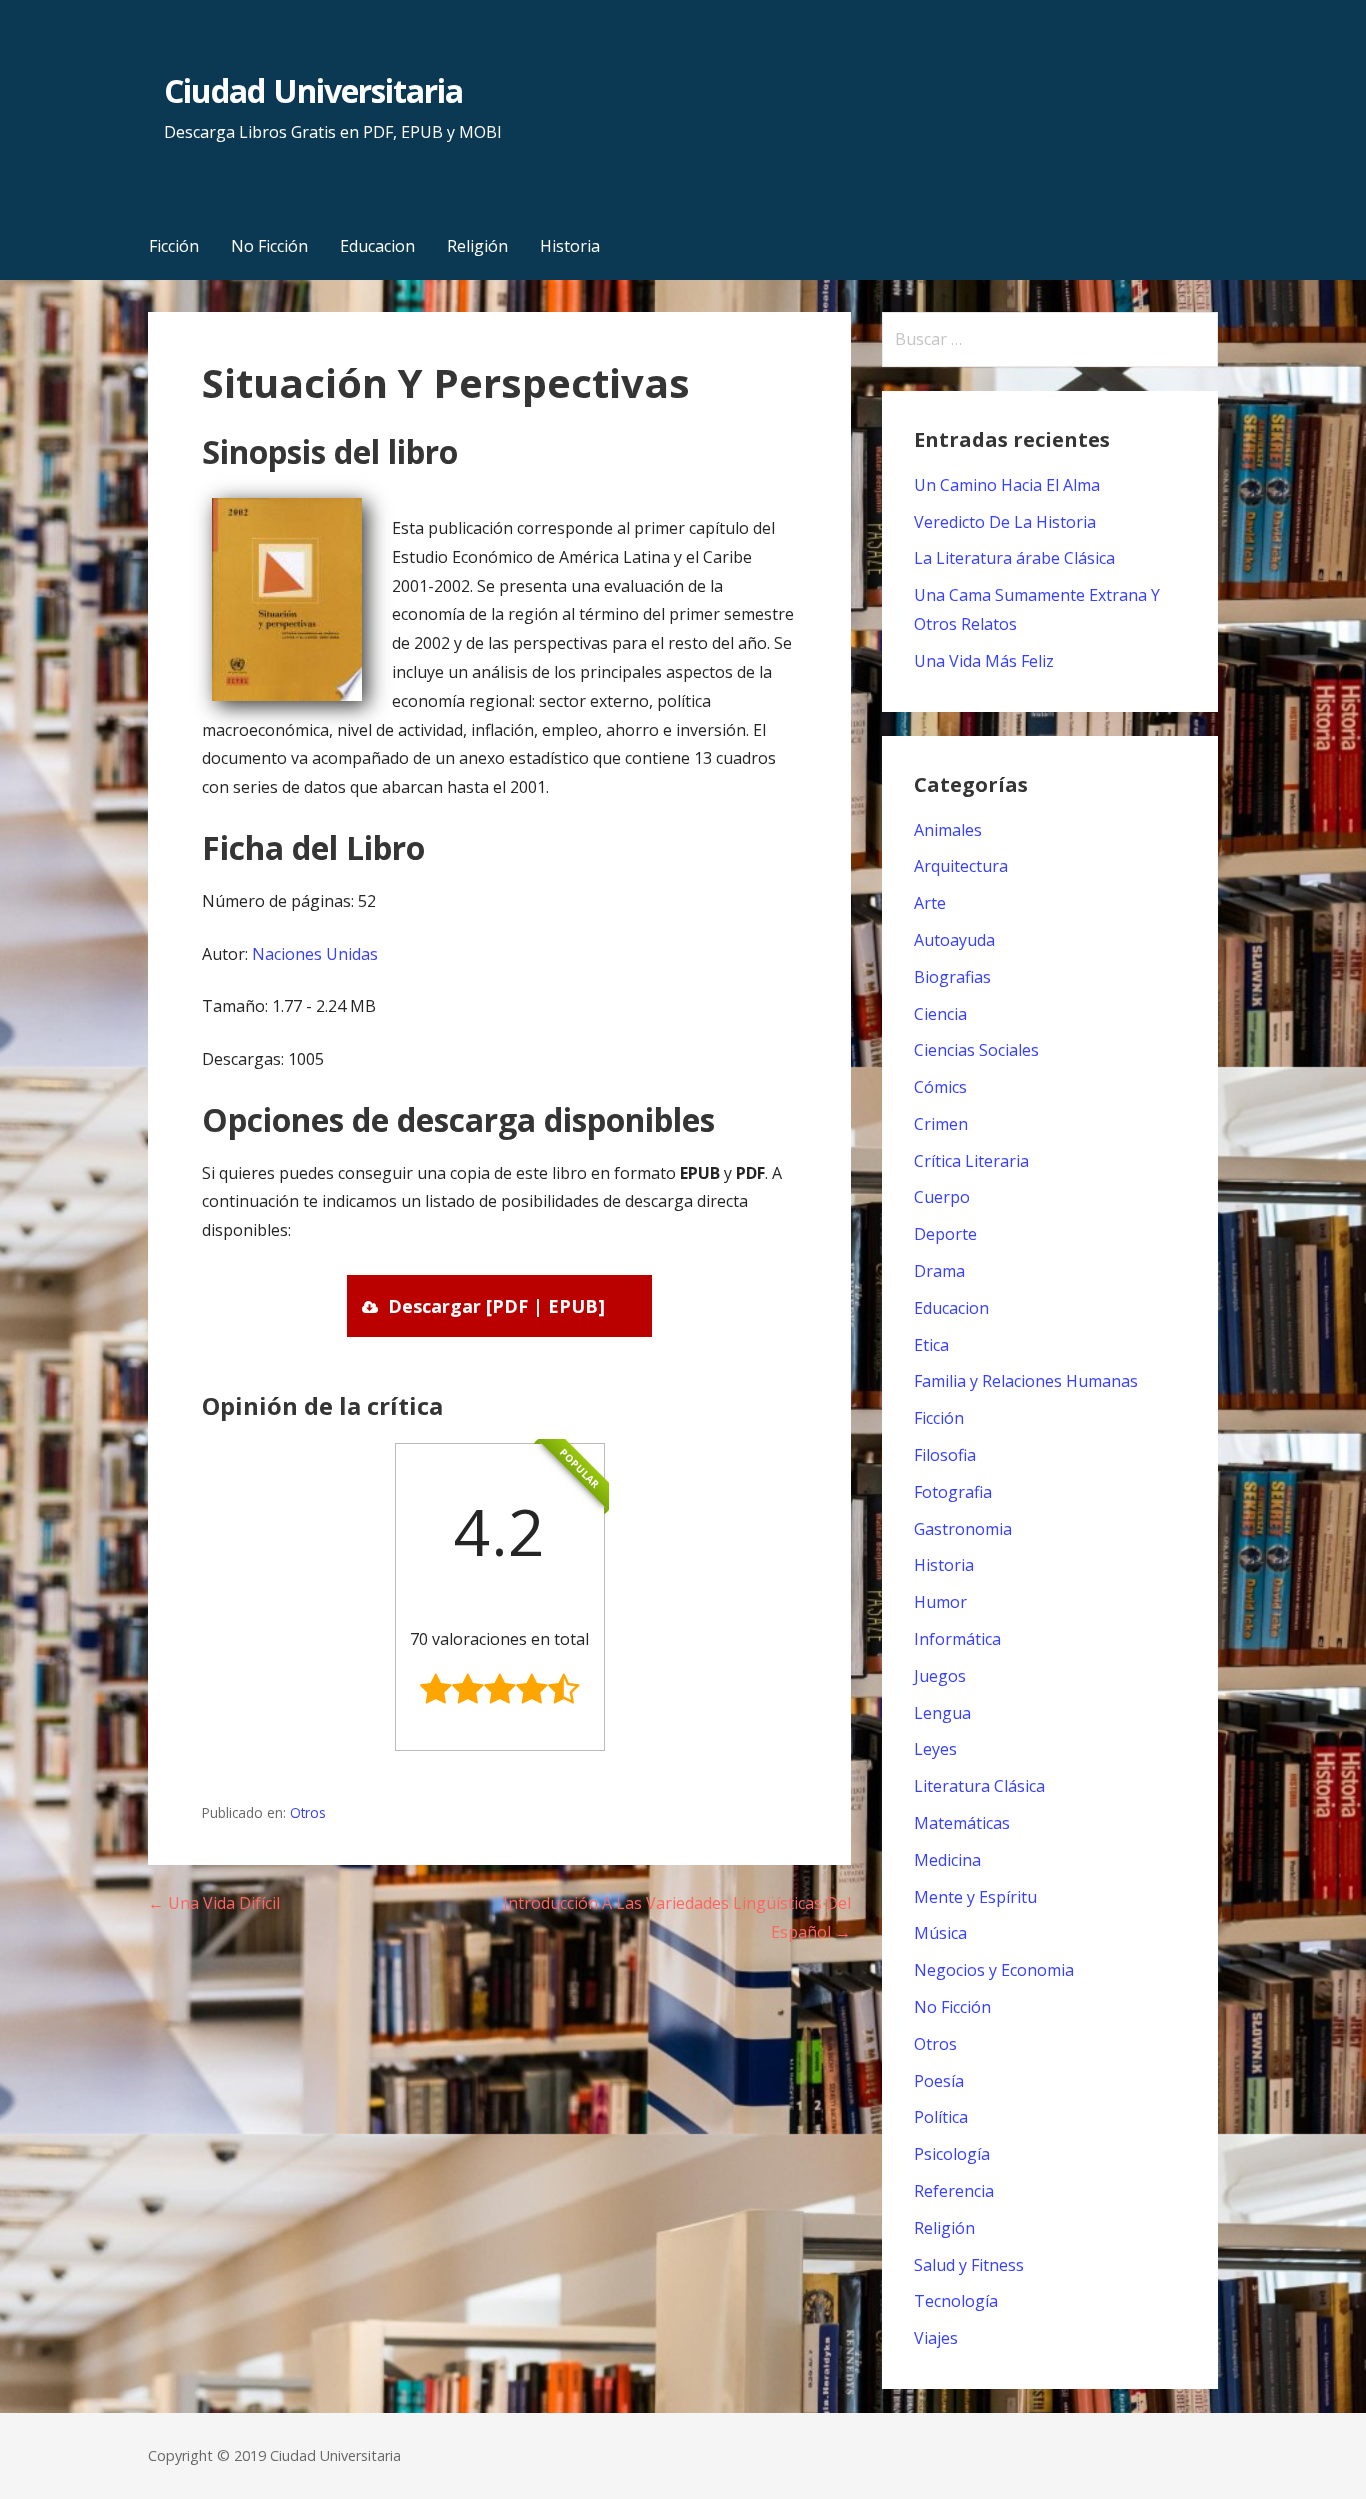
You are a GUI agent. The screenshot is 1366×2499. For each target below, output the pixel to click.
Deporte (945, 1234)
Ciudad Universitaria (313, 90)
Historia (570, 246)
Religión (477, 246)
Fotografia (953, 1492)
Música (940, 1933)
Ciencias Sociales (976, 1050)
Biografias (952, 977)
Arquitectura (961, 866)
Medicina (947, 1860)
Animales (948, 830)
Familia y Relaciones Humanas (1026, 1381)
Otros (308, 1812)
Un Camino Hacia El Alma (1007, 485)
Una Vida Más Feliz (984, 661)
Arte (930, 903)
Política (941, 2117)
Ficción (174, 246)
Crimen (941, 1124)
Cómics (940, 1087)
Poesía (939, 2081)
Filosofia (945, 1455)
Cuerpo (942, 1197)
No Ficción (269, 246)
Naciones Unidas (315, 954)
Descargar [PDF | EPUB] (496, 1306)
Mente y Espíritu (975, 1897)
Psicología (952, 2154)
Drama (939, 1271)
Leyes (935, 1749)
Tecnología (956, 2301)
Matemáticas (962, 1823)
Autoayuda (954, 940)
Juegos (940, 1676)
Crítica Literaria (971, 1161)
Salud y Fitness (969, 2265)
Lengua (942, 1713)
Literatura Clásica (979, 1786)
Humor (940, 1602)
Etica (931, 1345)
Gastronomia (963, 1529)
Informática (957, 1639)
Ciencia (940, 1014)
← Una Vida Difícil (214, 1903)
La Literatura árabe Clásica (1014, 558)
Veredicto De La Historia (1005, 522)
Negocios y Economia (994, 1970)
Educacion (377, 246)
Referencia (954, 2191)
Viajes (936, 2338)
